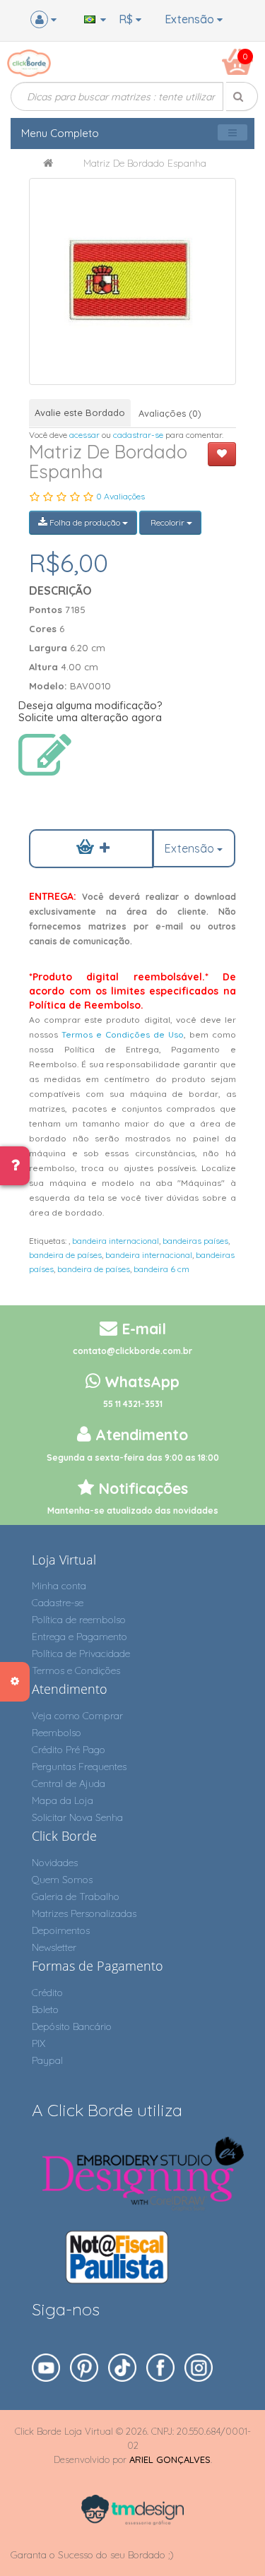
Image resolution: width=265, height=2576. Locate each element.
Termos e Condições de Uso (123, 1034)
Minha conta (59, 1586)
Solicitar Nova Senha (77, 1817)
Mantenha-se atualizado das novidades (133, 1510)
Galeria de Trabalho (76, 1897)
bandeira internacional (116, 1241)
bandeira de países (65, 1255)
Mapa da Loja (63, 1800)
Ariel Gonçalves (170, 2459)
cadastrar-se (138, 435)
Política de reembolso (79, 1620)
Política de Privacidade (81, 1654)
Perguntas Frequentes (79, 1767)
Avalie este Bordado (80, 412)
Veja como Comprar (77, 1716)
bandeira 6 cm (161, 1269)
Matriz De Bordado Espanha (145, 163)
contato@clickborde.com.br (132, 1351)
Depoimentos (61, 1930)
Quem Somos (62, 1880)
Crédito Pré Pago (69, 1750)
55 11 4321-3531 (133, 1404)
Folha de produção (85, 522)
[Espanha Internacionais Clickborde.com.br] (132, 281)
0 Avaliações (120, 496)
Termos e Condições (76, 1670)
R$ (127, 19)
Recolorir (167, 522)
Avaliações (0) (170, 413)
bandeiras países (195, 1241)
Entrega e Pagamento (79, 1637)
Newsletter (54, 1947)
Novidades (55, 1863)
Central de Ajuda (69, 1783)
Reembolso (57, 1733)
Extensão (191, 19)
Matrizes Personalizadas (84, 1913)
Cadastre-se (58, 1603)
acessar (84, 435)
